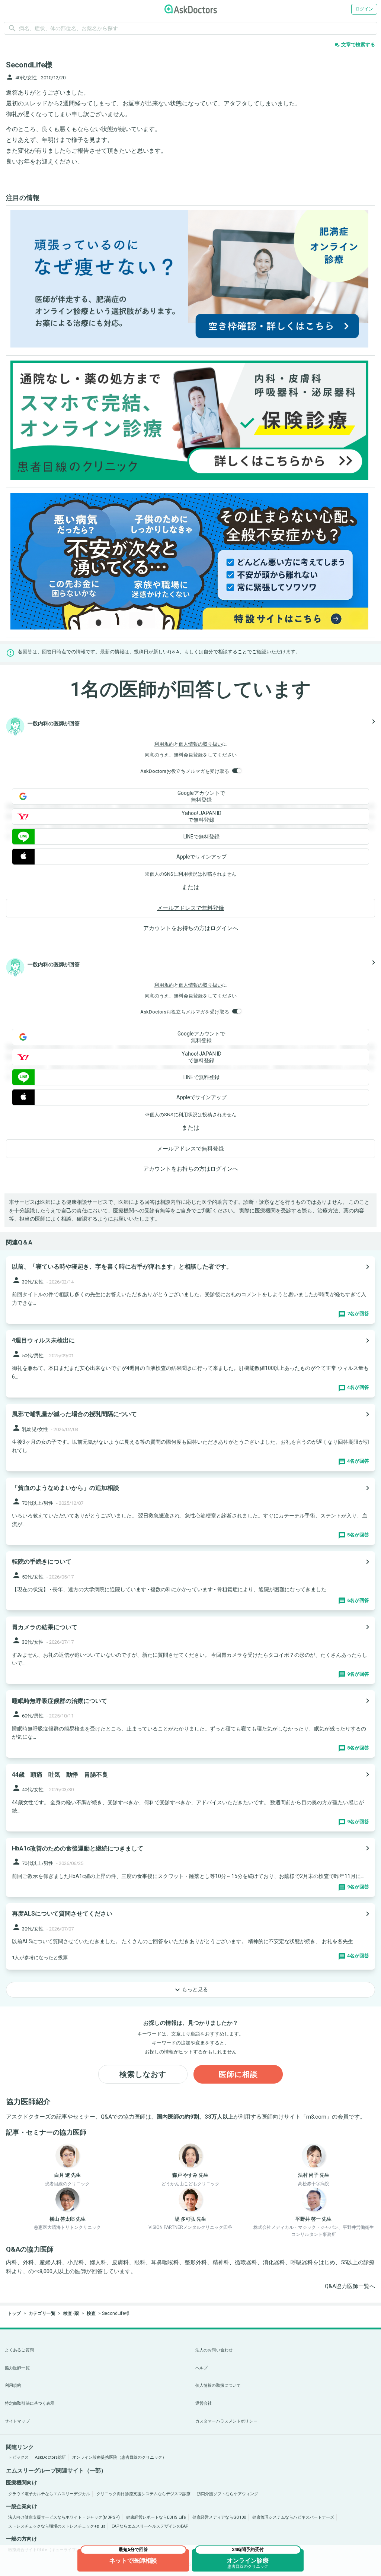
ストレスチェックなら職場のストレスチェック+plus (57, 2526)
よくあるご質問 (19, 2350)
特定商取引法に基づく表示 (30, 2403)
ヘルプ (201, 2368)
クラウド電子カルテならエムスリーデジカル (49, 2494)
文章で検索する (355, 45)
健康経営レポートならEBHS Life (156, 2517)
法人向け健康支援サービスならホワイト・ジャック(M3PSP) (64, 2517)
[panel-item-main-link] (190, 1290)
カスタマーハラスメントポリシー (226, 2421)
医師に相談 (238, 2074)
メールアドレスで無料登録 (190, 908)
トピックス (18, 2457)
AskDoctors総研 (50, 2457)
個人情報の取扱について (218, 2385)
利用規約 (164, 744)
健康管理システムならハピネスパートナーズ (293, 2517)
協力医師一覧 (17, 2368)
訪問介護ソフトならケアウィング (228, 2494)
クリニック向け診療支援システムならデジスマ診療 (143, 2494)
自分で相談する (220, 652)
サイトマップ (17, 2421)
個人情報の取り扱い (200, 744)
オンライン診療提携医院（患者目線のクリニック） (119, 2457)
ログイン (364, 9)
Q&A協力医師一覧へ (350, 2286)
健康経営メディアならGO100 (219, 2517)
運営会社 (204, 2403)
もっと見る (190, 1990)
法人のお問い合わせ (214, 2350)
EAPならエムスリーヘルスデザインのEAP (150, 2526)
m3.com (316, 2117)
